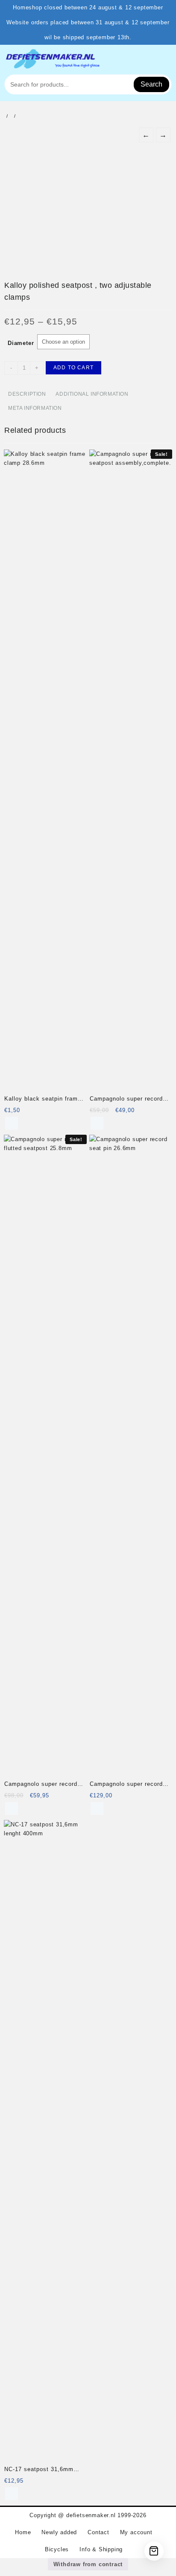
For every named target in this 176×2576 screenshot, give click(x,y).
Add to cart (73, 368)
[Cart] (154, 2551)
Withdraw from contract (88, 2564)
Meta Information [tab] (35, 408)
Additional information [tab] (92, 394)
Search (151, 84)
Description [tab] (27, 394)
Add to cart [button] (12, 1123)
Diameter (21, 343)
